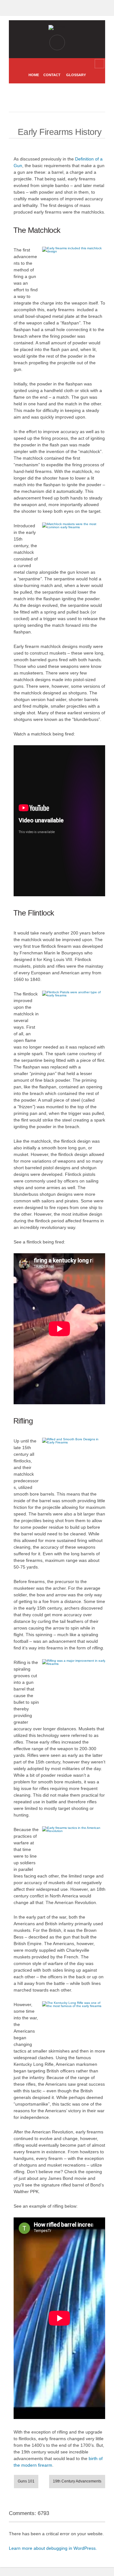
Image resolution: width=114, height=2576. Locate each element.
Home (34, 75)
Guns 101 (26, 2481)
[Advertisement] (64, 98)
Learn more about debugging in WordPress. (53, 2548)
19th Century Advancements (77, 2481)
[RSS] (52, 64)
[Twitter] (62, 64)
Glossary (76, 75)
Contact (52, 75)
